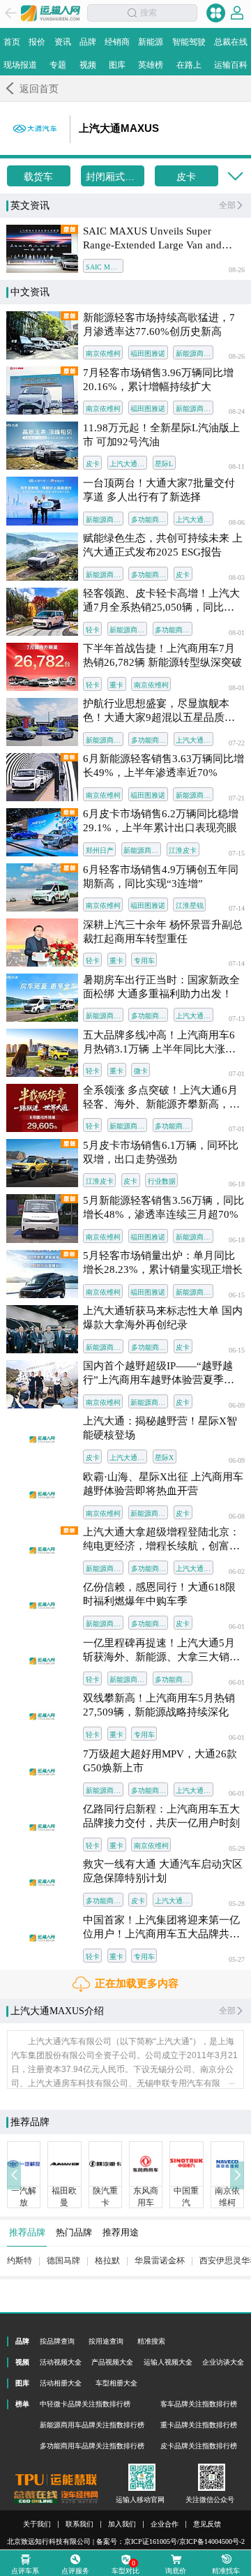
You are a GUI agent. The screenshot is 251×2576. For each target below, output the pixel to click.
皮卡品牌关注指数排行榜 (199, 2446)
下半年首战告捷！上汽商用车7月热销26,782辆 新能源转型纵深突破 (162, 655)
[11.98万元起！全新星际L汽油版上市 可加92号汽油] (42, 446)
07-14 (237, 909)
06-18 (237, 1184)
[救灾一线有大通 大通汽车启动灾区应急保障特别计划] (42, 1883)
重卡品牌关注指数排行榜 (199, 2425)
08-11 (237, 467)
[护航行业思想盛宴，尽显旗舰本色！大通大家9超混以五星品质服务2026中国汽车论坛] (42, 722)
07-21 (237, 798)
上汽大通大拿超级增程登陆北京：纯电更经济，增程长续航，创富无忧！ (161, 1540)
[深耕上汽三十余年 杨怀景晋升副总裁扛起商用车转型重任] (42, 943)
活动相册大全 (61, 2383)
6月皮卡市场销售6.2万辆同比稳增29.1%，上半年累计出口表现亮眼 (161, 821)
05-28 (237, 1904)
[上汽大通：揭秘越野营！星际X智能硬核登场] (42, 1439)
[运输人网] (51, 13)
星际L (164, 464)
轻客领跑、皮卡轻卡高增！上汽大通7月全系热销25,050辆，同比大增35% (161, 601)
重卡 (116, 685)
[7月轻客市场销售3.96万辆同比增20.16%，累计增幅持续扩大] (42, 390)
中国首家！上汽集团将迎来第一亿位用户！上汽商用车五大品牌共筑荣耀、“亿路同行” (161, 1928)
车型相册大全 (116, 2383)
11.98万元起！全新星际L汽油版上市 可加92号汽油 (161, 435)
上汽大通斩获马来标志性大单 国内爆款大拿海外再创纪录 (163, 1318)
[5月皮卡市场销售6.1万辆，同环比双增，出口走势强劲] (42, 1163)
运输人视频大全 (168, 2362)
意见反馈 (207, 2524)
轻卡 (93, 630)
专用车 (144, 961)
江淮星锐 (190, 906)
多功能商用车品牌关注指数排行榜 (92, 2446)
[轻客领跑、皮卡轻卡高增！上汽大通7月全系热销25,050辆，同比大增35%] (42, 612)
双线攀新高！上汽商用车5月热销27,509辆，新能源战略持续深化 (159, 1705)
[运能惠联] (56, 2480)
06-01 (237, 1627)
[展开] (235, 177)
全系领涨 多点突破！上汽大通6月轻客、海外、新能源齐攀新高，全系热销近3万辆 (161, 1098)
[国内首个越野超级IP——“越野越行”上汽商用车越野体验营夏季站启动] (42, 1384)
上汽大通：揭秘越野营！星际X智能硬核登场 (160, 1428)
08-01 (237, 633)
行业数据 (162, 1181)
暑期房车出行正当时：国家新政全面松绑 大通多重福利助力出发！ (161, 987)
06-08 (237, 1517)
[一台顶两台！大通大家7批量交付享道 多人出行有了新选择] (42, 501)
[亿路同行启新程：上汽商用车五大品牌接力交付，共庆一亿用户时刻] (42, 1827)
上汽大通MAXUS (128, 464)
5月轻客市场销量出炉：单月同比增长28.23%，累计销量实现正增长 (163, 1263)
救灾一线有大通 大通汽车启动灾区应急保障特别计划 (163, 1871)
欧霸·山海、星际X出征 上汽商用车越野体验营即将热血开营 (163, 1484)
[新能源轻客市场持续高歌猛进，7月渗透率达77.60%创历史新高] (42, 335)
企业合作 (165, 2524)
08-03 (237, 578)
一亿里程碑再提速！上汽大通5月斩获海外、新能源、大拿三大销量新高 (161, 1651)
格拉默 (107, 2261)
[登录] (237, 13)
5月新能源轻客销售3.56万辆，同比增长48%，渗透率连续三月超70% (163, 1207)
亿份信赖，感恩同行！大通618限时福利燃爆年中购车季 (159, 1594)
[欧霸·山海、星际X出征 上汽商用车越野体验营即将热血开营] (42, 1495)
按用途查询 (106, 2341)
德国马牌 (63, 2261)
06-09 (237, 1406)
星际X (164, 1458)
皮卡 (186, 177)
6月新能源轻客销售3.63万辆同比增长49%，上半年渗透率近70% (163, 766)
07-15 (237, 854)
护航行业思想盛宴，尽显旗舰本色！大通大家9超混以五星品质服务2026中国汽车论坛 (159, 711)
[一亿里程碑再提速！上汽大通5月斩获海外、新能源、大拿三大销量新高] (42, 1661)
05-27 (237, 1960)
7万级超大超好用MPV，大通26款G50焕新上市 (160, 1761)
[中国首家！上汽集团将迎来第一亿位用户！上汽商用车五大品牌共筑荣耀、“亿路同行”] (42, 1938)
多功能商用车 (150, 520)
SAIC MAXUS (104, 267)
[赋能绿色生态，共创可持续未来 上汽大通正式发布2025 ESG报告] (42, 557)
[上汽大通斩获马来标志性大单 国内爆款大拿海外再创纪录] (42, 1329)
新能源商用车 (194, 353)
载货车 (38, 177)
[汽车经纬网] (79, 2497)
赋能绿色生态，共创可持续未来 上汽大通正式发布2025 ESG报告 (163, 545)
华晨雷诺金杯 (160, 2261)
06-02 (237, 1572)
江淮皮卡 (183, 850)
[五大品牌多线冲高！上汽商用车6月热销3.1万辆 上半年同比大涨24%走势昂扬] (42, 1053)
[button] (14, 2175)
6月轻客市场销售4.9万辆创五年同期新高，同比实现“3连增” (161, 877)
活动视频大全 (61, 2362)
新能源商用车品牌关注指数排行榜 (92, 2425)
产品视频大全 (112, 2362)
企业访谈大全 (223, 2362)
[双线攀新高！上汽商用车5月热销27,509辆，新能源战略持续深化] (42, 1717)
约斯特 (20, 2261)
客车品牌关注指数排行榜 (199, 2404)
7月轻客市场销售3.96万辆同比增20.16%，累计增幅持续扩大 (158, 380)
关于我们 (37, 2524)
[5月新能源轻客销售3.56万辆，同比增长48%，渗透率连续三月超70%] (42, 1218)
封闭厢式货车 (115, 177)
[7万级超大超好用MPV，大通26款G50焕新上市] (42, 1772)
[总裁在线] (36, 2497)
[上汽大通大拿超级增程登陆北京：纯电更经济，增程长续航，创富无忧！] (42, 1550)
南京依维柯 (103, 353)
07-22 (237, 743)
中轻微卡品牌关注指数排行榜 (85, 2404)
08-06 (237, 523)
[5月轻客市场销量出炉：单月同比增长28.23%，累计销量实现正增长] (42, 1274)
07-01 (237, 1074)
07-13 (237, 1019)
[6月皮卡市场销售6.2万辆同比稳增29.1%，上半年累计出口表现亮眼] (42, 832)
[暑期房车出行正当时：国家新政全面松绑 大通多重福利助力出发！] (42, 998)
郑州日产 (100, 850)
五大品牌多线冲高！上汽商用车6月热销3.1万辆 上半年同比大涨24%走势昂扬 (159, 1043)
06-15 (237, 1295)
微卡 (141, 1071)
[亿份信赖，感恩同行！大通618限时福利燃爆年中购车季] (42, 1606)
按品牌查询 (57, 2341)
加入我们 (122, 2524)
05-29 (237, 1849)
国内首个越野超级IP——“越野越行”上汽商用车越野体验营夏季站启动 (159, 1373)
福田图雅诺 (148, 353)
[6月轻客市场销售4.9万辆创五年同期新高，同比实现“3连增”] (42, 887)
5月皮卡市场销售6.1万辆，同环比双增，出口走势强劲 (161, 1152)
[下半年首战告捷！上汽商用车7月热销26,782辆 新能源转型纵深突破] (42, 667)
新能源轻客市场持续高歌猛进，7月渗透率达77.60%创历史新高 (159, 325)
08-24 (237, 412)
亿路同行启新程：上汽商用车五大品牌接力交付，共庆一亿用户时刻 (161, 1816)
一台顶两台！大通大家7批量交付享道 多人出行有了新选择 (159, 490)
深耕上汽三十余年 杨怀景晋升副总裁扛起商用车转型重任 (163, 932)
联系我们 (79, 2524)
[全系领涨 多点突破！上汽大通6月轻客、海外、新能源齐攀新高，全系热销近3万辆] (42, 1108)
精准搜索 (151, 2341)
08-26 (237, 270)
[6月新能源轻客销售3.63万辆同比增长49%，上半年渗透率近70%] (42, 777)
